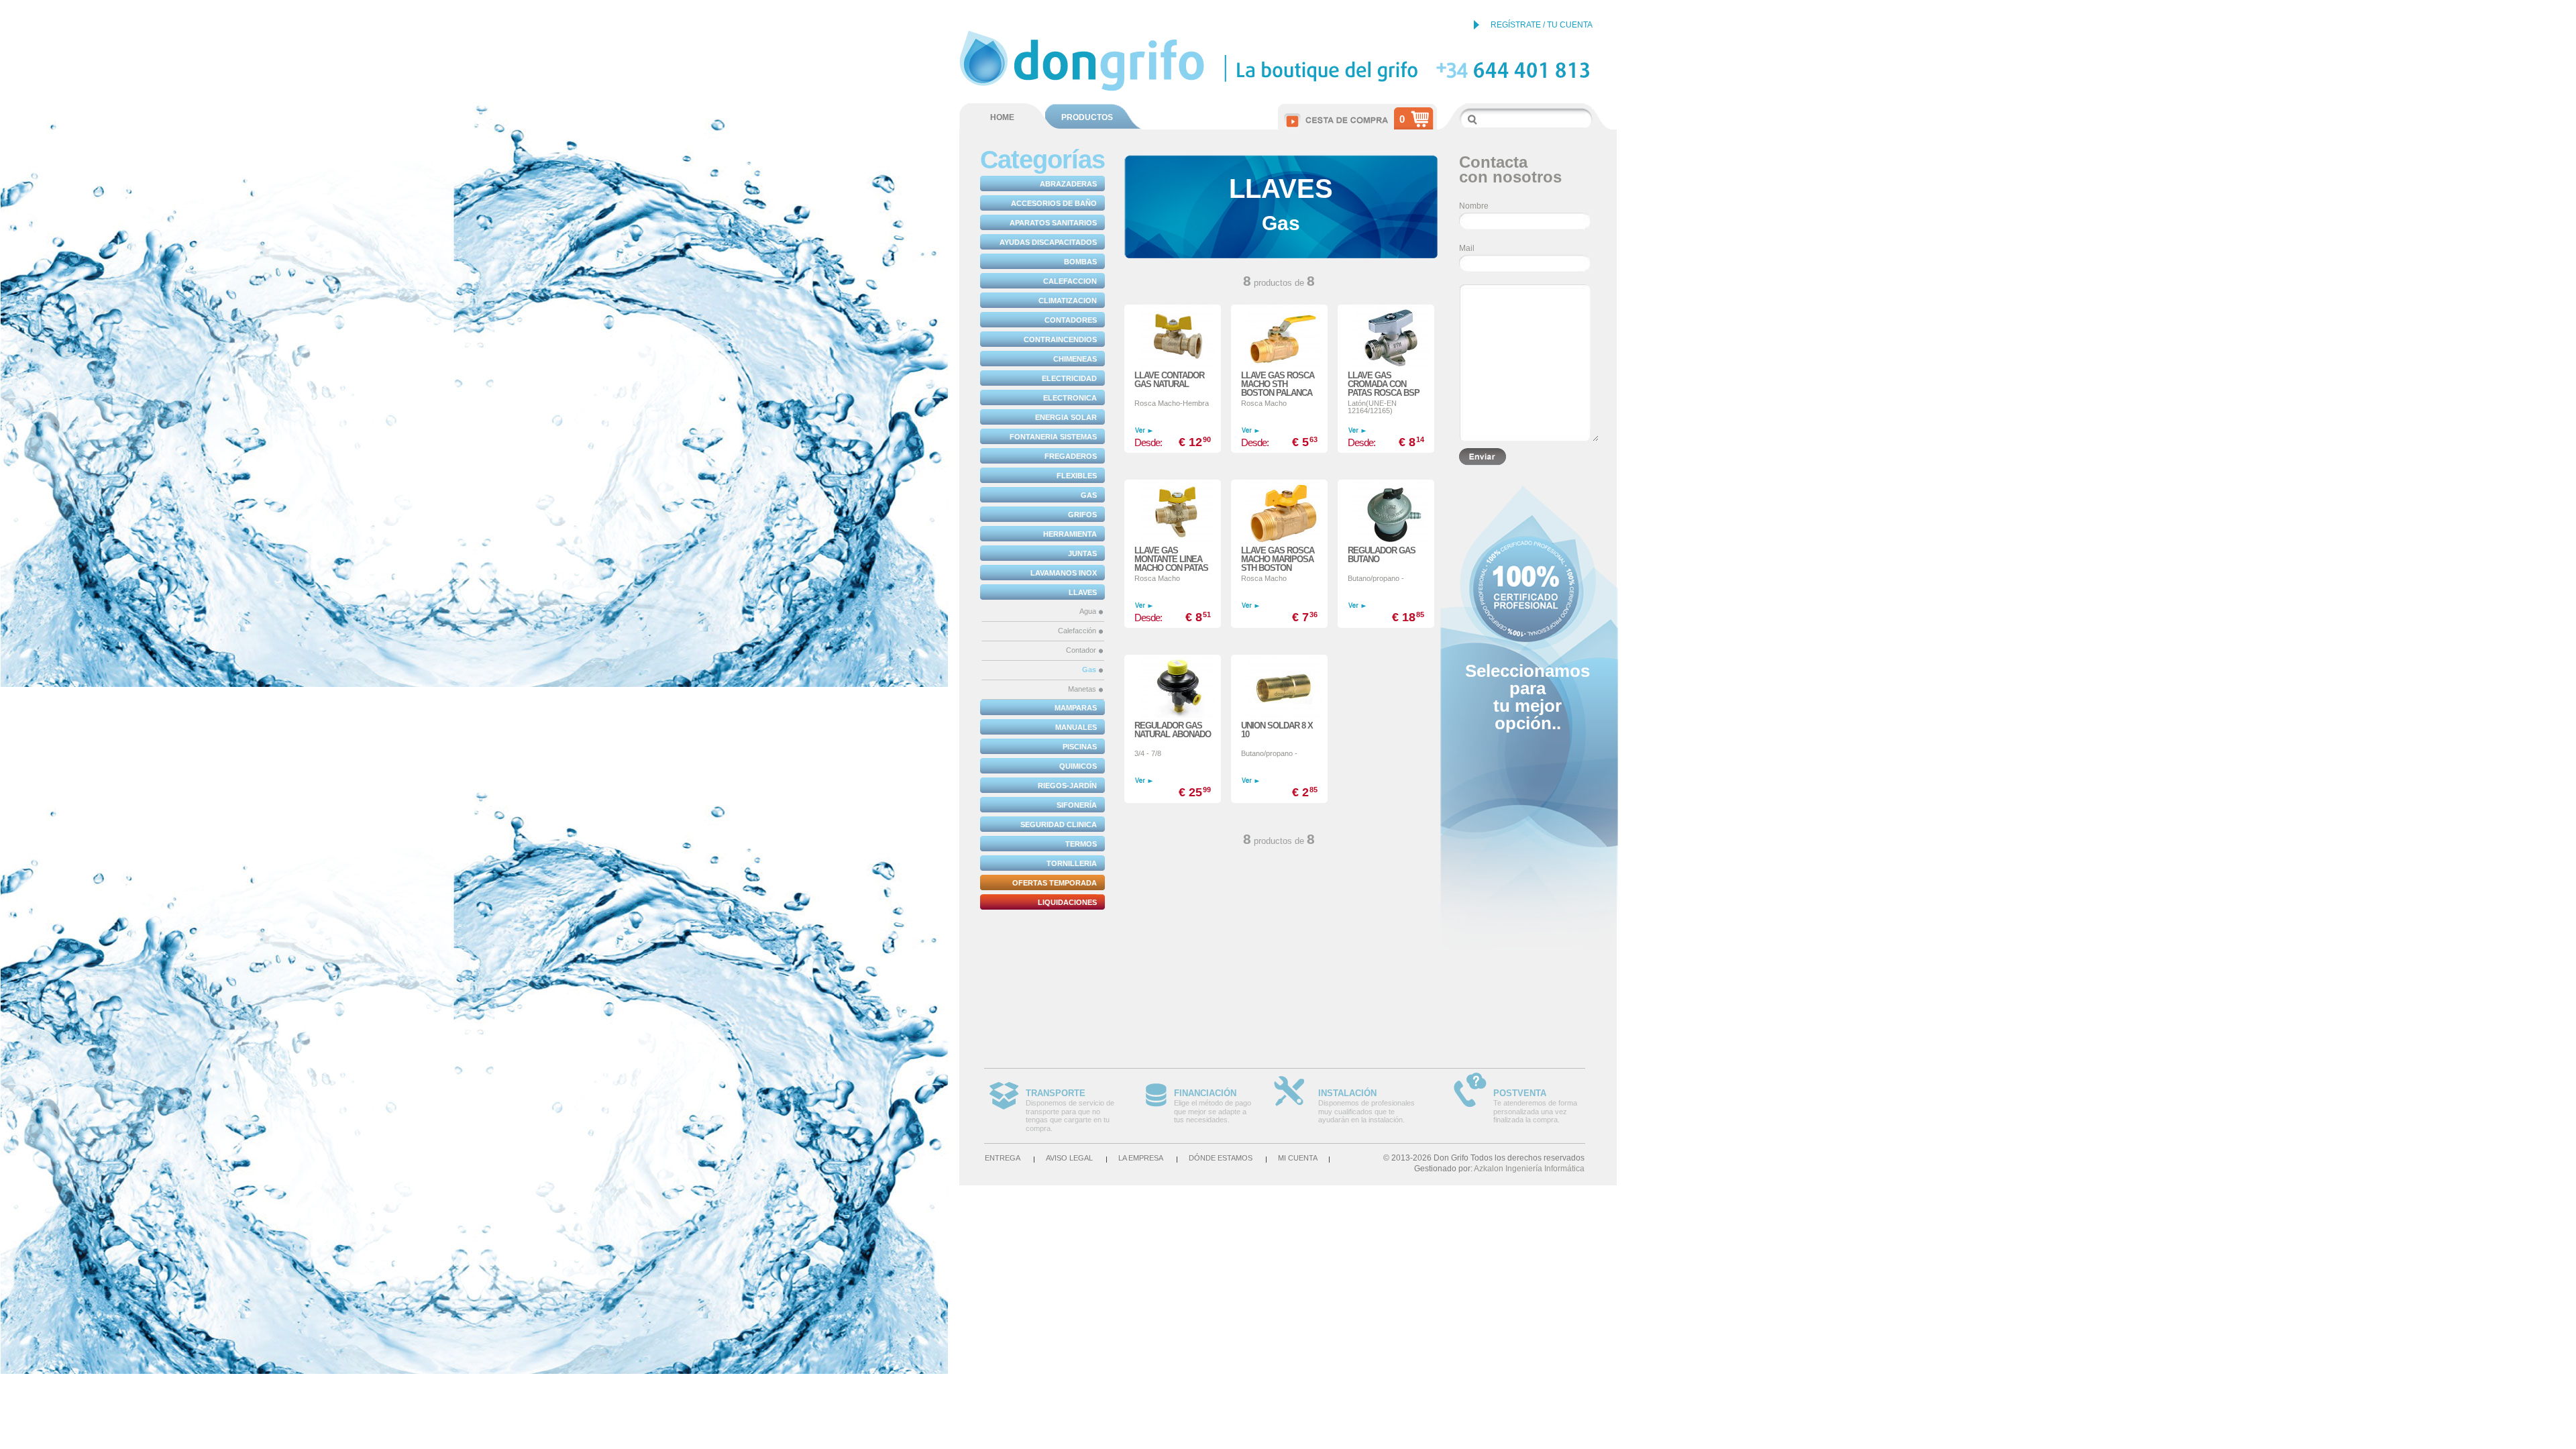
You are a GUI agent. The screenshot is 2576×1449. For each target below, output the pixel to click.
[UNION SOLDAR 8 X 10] (1279, 680)
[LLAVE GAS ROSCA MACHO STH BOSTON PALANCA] (1279, 330)
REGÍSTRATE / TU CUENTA (1542, 25)
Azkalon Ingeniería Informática (1529, 1169)
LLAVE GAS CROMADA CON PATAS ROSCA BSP (1384, 384)
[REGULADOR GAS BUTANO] (1386, 505)
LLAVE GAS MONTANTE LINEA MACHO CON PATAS (1171, 559)
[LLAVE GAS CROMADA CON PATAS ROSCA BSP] (1386, 330)
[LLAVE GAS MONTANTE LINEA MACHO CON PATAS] (1173, 505)
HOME (1002, 117)
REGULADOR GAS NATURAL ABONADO (1173, 730)
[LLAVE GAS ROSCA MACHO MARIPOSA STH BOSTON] (1279, 505)
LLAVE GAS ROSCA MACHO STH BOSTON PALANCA (1278, 384)
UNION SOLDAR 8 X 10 (1277, 730)
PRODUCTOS (1087, 117)
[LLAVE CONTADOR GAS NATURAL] (1173, 330)
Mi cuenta (1298, 1158)
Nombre (1474, 206)
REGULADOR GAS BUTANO (1382, 555)
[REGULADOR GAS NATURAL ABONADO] (1173, 680)
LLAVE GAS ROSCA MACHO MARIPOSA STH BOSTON (1278, 559)
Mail (1467, 248)
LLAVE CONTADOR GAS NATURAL (1169, 380)
